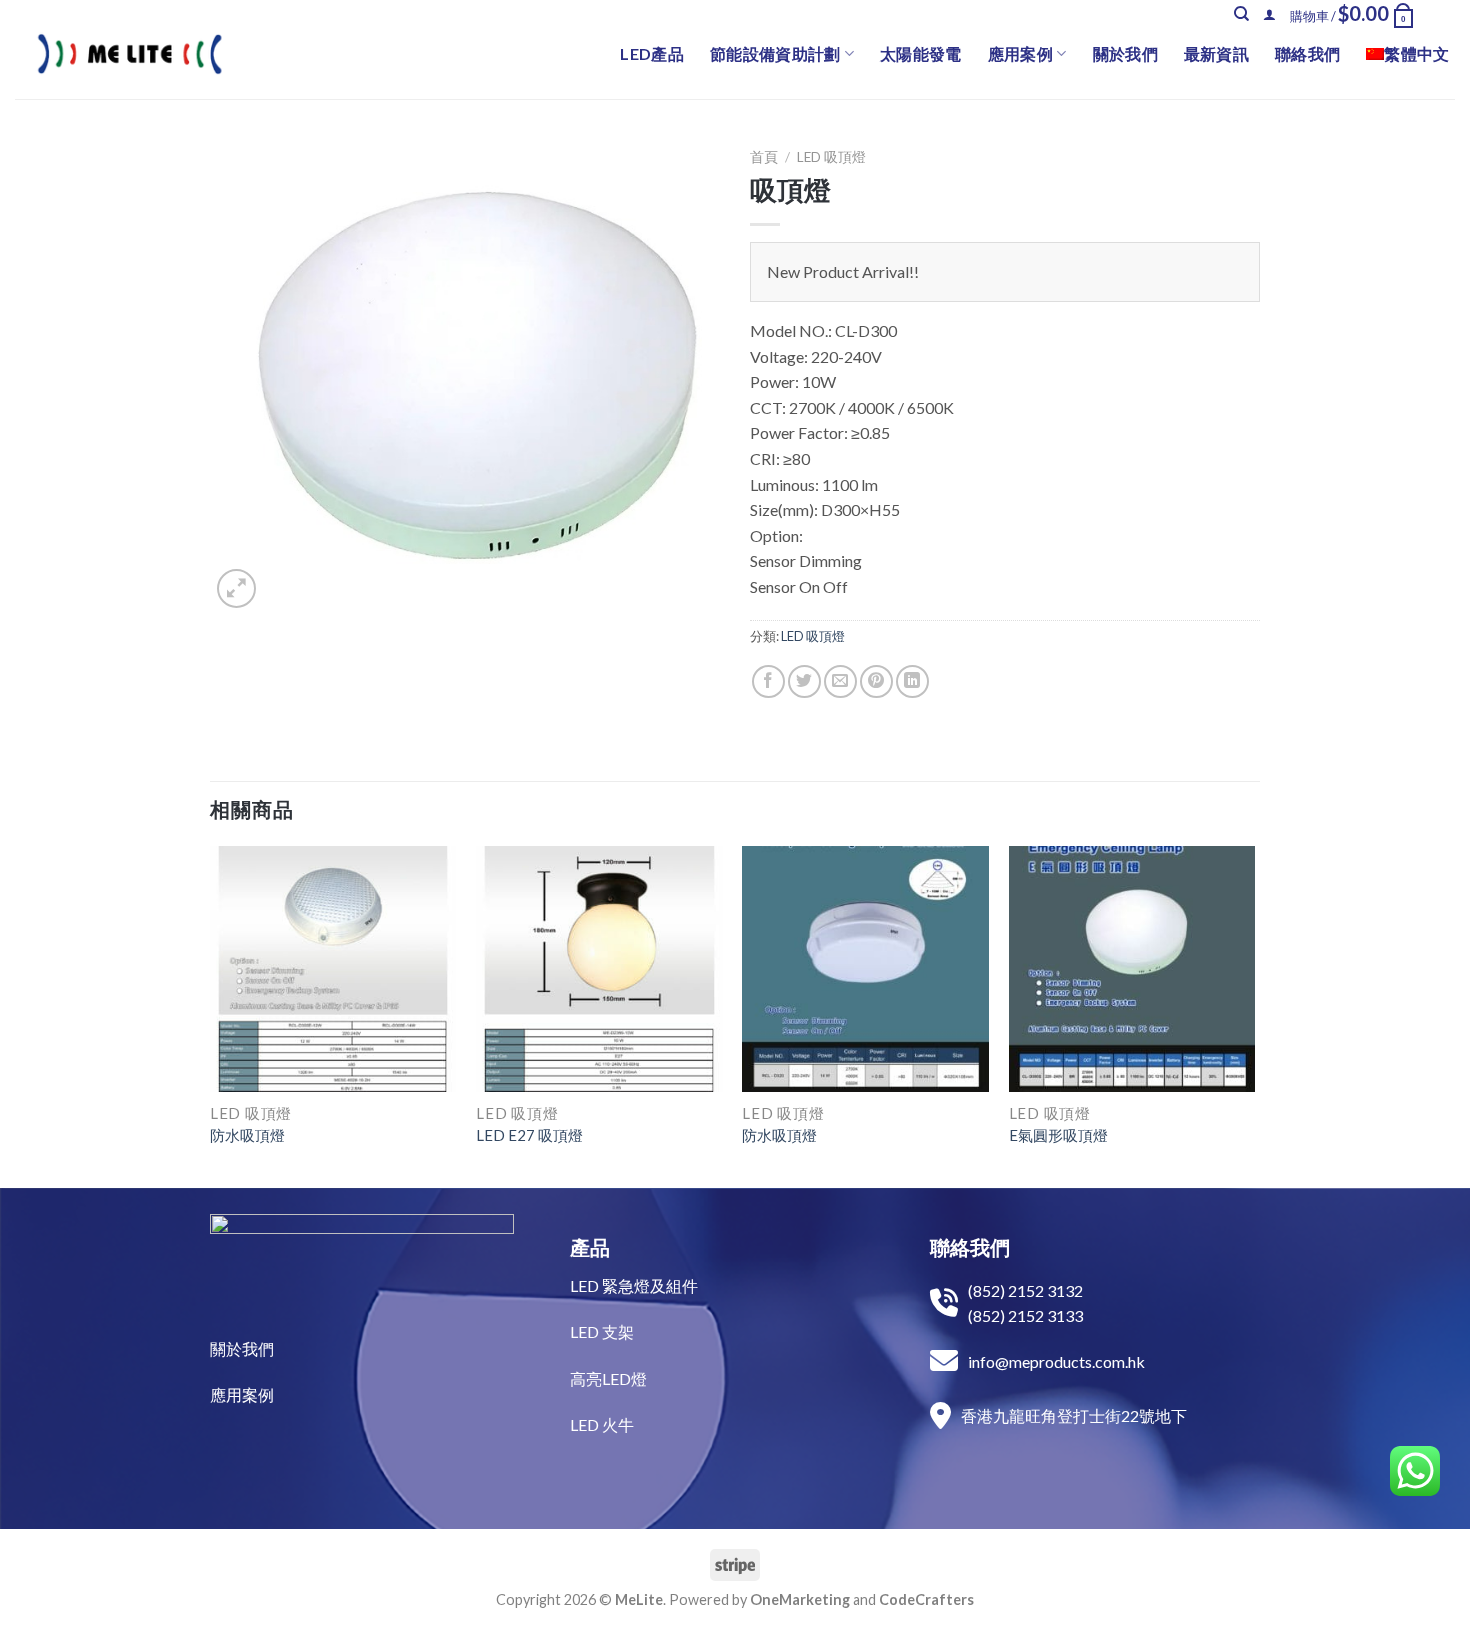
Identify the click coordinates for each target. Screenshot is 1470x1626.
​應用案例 (242, 1394)
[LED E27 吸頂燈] (599, 969)
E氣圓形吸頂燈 (1058, 1135)
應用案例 (1020, 53)
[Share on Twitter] (804, 681)
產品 (590, 1247)
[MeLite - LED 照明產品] (130, 54)
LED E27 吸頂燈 (529, 1135)
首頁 (764, 157)
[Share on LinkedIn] (912, 681)
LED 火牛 (602, 1424)
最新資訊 (1216, 53)
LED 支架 (602, 1331)
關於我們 (1125, 53)
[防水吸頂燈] (333, 969)
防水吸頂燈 (247, 1135)
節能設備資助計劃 (775, 53)
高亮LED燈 (608, 1378)
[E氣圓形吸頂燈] (1132, 969)
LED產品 (652, 53)
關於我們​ (242, 1348)
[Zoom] (236, 588)
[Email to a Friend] (840, 681)
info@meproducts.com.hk (1056, 1361)
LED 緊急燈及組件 (634, 1285)
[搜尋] (1241, 14)
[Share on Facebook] (768, 681)
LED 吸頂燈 (831, 157)
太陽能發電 (921, 53)
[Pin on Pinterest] (876, 681)
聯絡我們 (1307, 53)
